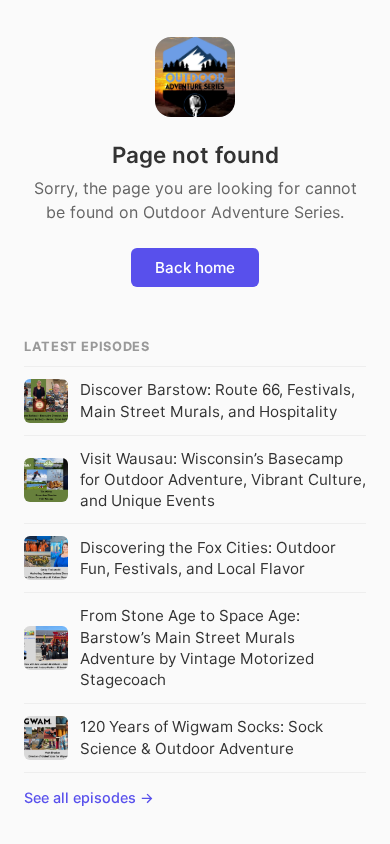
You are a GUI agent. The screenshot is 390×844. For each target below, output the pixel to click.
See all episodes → (89, 797)
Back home (195, 267)
